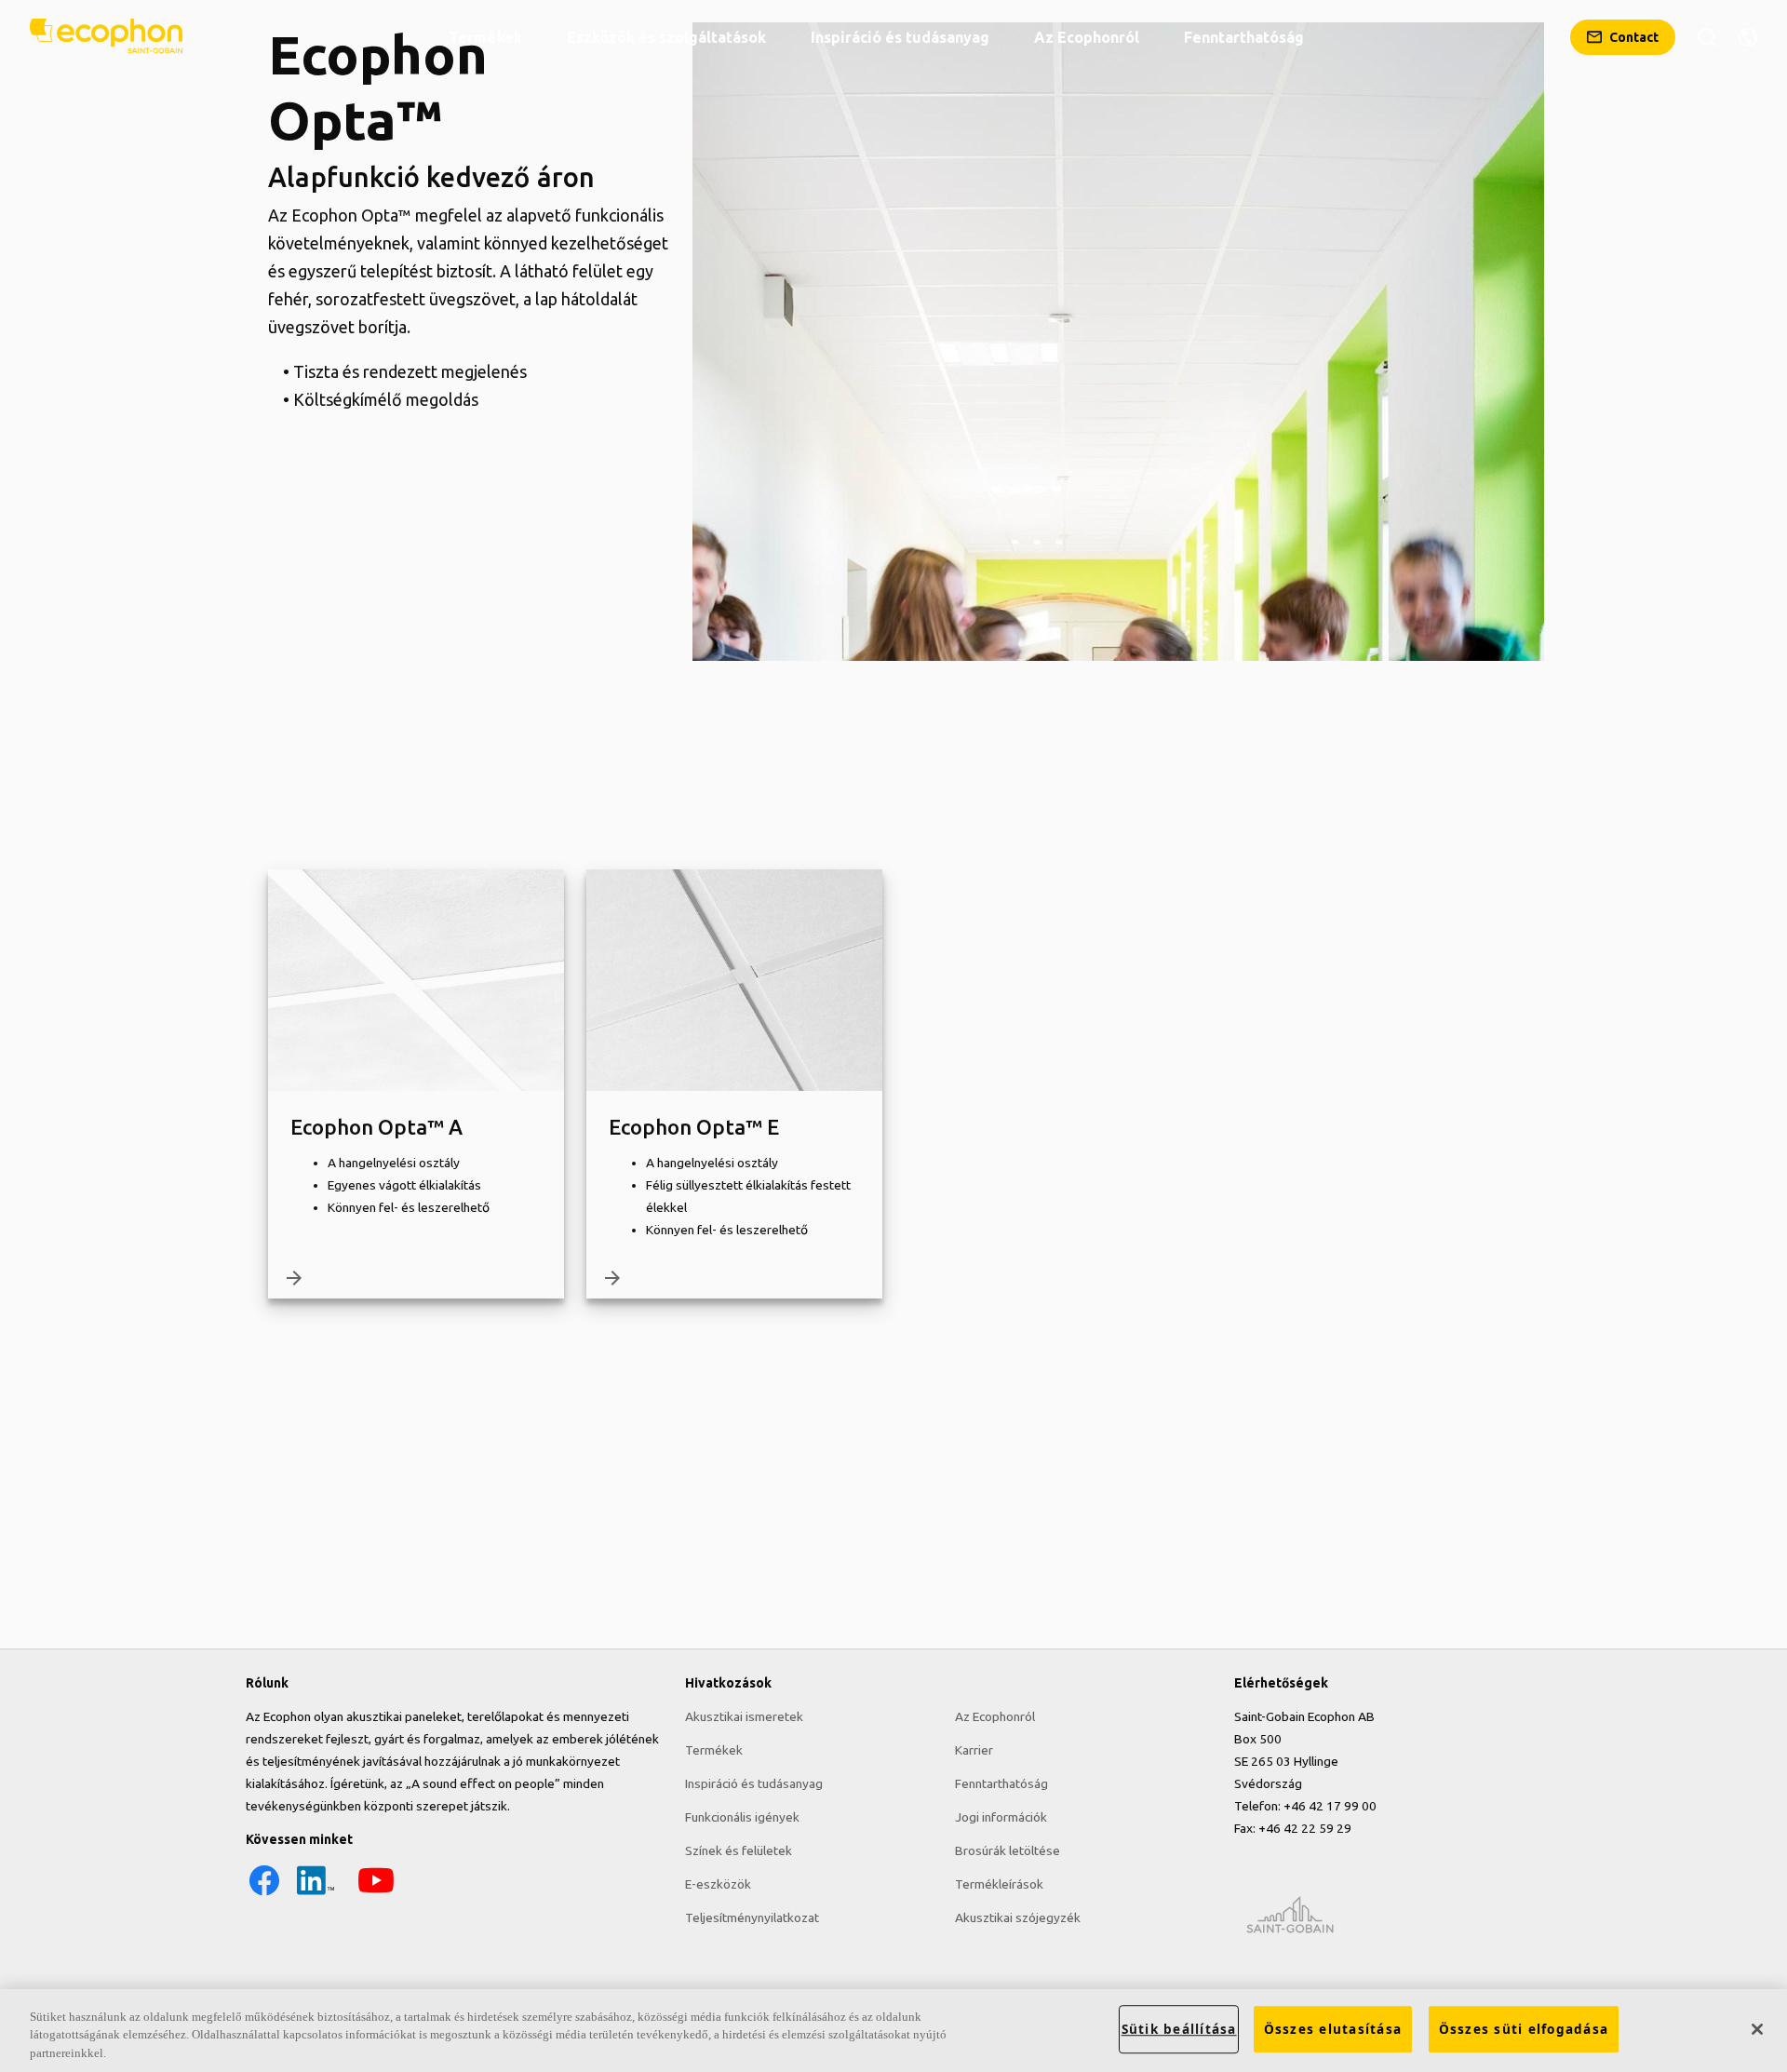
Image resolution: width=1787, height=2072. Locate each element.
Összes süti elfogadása (1524, 2029)
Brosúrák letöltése (1008, 1850)
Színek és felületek (739, 1850)
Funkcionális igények (742, 1817)
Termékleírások (999, 1884)
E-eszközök (718, 1884)
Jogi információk (1001, 1817)
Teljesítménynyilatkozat (752, 1917)
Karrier (974, 1750)
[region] (893, 2031)
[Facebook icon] (264, 1894)
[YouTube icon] (376, 1894)
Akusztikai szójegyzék (1018, 1917)
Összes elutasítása (1333, 2029)
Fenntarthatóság (1001, 1783)
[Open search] (1707, 37)
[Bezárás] (1757, 2029)
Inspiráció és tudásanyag (754, 1783)
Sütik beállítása (1179, 2029)
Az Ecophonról (995, 1716)
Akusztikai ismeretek (744, 1716)
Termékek (714, 1750)
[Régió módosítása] (1748, 37)
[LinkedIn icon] (316, 1894)
